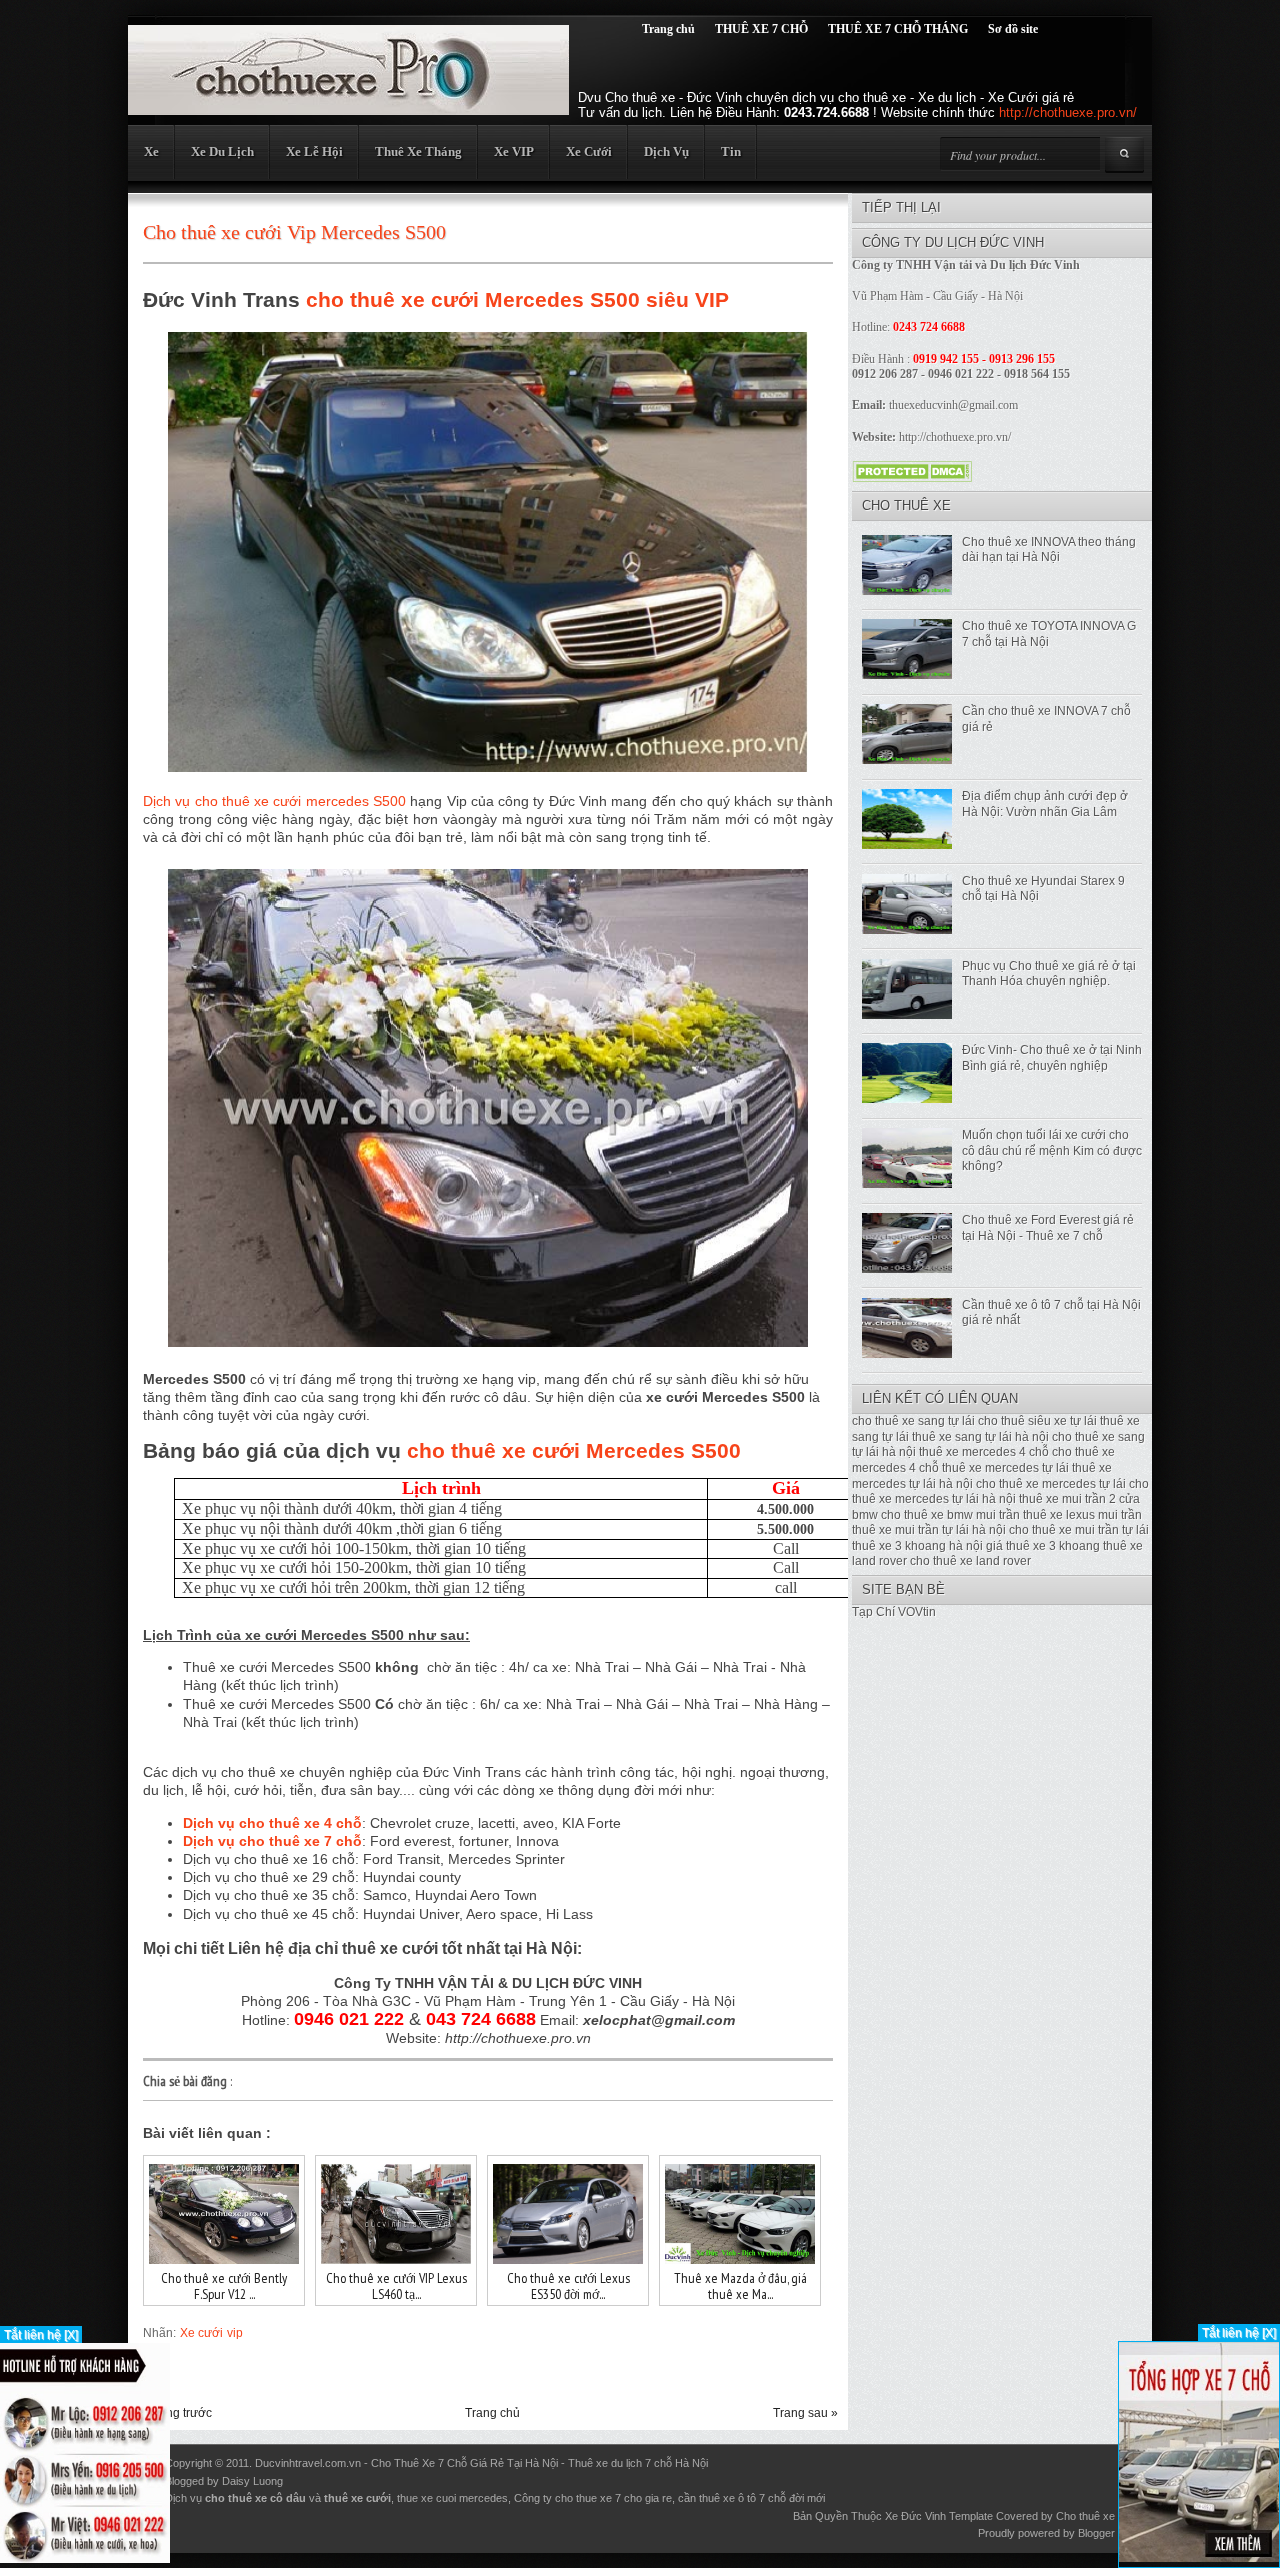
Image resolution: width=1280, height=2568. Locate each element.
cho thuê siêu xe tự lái (1037, 1421)
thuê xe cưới (357, 2498)
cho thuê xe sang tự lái (913, 1421)
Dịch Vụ (666, 151)
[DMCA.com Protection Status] (912, 477)
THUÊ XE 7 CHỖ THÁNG (898, 29)
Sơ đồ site (1013, 29)
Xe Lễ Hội (314, 151)
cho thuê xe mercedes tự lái (1051, 1484)
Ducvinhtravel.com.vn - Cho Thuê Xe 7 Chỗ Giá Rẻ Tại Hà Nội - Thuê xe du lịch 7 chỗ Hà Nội (481, 2463)
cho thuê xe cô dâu (255, 2498)
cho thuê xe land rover (970, 1561)
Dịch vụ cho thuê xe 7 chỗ (272, 1841)
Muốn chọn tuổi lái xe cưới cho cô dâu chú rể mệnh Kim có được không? (1052, 1150)
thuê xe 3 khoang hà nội (917, 1546)
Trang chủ (668, 29)
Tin (731, 151)
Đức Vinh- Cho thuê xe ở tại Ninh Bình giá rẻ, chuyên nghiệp (1052, 1058)
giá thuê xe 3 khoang (1043, 1546)
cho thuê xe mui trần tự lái (1079, 1530)
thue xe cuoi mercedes (452, 2498)
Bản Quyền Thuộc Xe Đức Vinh (869, 2516)
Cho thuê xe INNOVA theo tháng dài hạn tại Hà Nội (1049, 550)
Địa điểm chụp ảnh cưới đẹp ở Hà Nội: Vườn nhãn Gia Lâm (1045, 804)
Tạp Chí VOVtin (894, 1612)
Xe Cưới (589, 151)
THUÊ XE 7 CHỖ (761, 29)
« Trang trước (175, 2413)
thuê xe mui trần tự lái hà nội (929, 1530)
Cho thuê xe (1085, 2516)
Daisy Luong (252, 2481)
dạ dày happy (319, 2481)
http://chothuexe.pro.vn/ (1068, 112)
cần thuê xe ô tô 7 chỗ (732, 2498)
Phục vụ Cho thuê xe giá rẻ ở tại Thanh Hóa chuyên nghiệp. (1049, 974)
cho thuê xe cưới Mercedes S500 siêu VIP (517, 299)
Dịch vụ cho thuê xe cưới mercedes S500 (274, 801)
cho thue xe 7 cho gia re (613, 2498)
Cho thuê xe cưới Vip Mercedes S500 (294, 232)
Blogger (1096, 2533)
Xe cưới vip (211, 2333)
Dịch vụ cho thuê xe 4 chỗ (272, 1823)
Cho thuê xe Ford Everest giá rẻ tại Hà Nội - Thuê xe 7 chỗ (1048, 1228)
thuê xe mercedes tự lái (1005, 1468)
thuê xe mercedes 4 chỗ (984, 1452)
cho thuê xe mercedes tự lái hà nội (1000, 1492)
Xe (151, 151)
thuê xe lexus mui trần (1082, 1515)
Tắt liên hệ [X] (41, 2335)
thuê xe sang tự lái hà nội (980, 1437)
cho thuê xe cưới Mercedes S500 (574, 1450)
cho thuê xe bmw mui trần (950, 1515)
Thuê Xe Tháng (418, 151)
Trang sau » (805, 2413)
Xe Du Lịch (222, 151)
